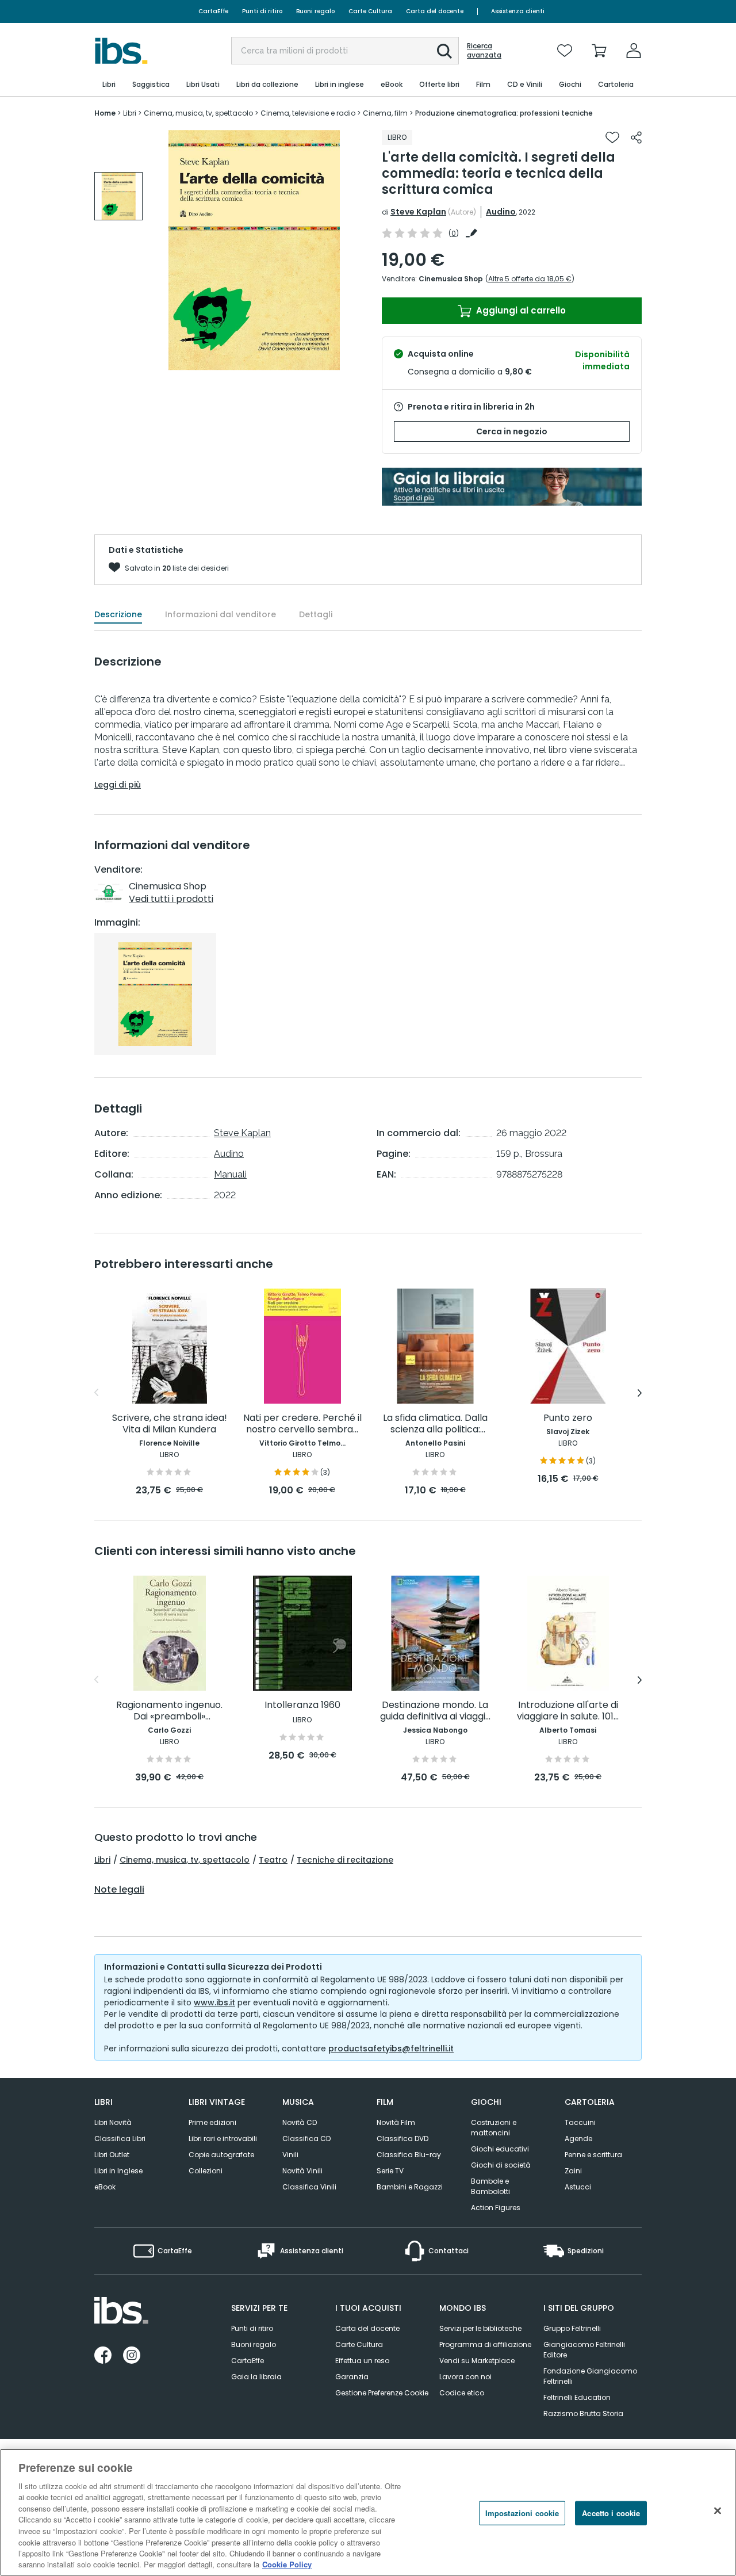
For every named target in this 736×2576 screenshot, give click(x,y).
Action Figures (496, 2208)
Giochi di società (501, 2165)
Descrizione (118, 614)
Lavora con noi (465, 2377)
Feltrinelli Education (577, 2397)
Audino (501, 212)
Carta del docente (435, 11)
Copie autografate (221, 2155)
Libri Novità (113, 2122)
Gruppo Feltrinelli (572, 2328)
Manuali (230, 1174)
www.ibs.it (214, 2002)
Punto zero (568, 1418)
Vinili (290, 2155)
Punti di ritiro (262, 11)
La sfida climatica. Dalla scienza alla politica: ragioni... (435, 1424)
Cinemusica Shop (451, 279)
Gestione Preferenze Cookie (382, 2393)
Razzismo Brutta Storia (583, 2413)
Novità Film (396, 2122)
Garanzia (352, 2377)
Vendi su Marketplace (477, 2361)
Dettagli (316, 614)
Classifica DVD (402, 2139)
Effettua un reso (362, 2361)
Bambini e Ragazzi (410, 2187)
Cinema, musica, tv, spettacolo (185, 1860)
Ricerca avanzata (484, 51)
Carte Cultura (370, 11)
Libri (102, 1860)
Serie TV (390, 2171)
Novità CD (300, 2122)
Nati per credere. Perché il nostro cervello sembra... (302, 1424)
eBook (105, 2187)
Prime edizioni (212, 2122)
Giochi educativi (500, 2149)
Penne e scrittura (593, 2155)
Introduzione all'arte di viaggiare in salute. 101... (568, 1711)
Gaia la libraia (256, 2377)
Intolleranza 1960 (302, 1705)
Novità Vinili (302, 2171)
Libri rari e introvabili (223, 2139)
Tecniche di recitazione (345, 1860)
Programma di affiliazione (485, 2344)
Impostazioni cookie (522, 2513)
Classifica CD (306, 2139)
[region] (368, 2512)
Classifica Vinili (309, 2187)
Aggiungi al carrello (520, 310)
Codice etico (462, 2393)
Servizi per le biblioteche (480, 2328)
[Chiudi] (718, 2511)
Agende (578, 2139)
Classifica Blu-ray (409, 2155)
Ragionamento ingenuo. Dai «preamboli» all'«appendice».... (169, 1711)
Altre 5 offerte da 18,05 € (530, 279)
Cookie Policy (287, 2564)
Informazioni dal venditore (221, 614)
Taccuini (580, 2122)
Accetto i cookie (611, 2513)
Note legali (119, 1890)
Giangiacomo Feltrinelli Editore (584, 2350)
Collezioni (206, 2171)
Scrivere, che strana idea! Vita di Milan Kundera (170, 1424)
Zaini (573, 2171)
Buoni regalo (315, 11)
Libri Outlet (112, 2155)
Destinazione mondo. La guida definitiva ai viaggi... (435, 1711)
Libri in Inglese (118, 2171)
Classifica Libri (120, 2139)
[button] (444, 51)
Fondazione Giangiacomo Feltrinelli (590, 2376)
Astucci (578, 2187)
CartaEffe (213, 11)
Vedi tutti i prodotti (171, 899)
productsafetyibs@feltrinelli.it (391, 2048)
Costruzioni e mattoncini (494, 2128)
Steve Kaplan (418, 212)
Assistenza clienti (518, 11)
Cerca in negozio (512, 431)
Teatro (273, 1860)
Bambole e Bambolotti (490, 2186)
